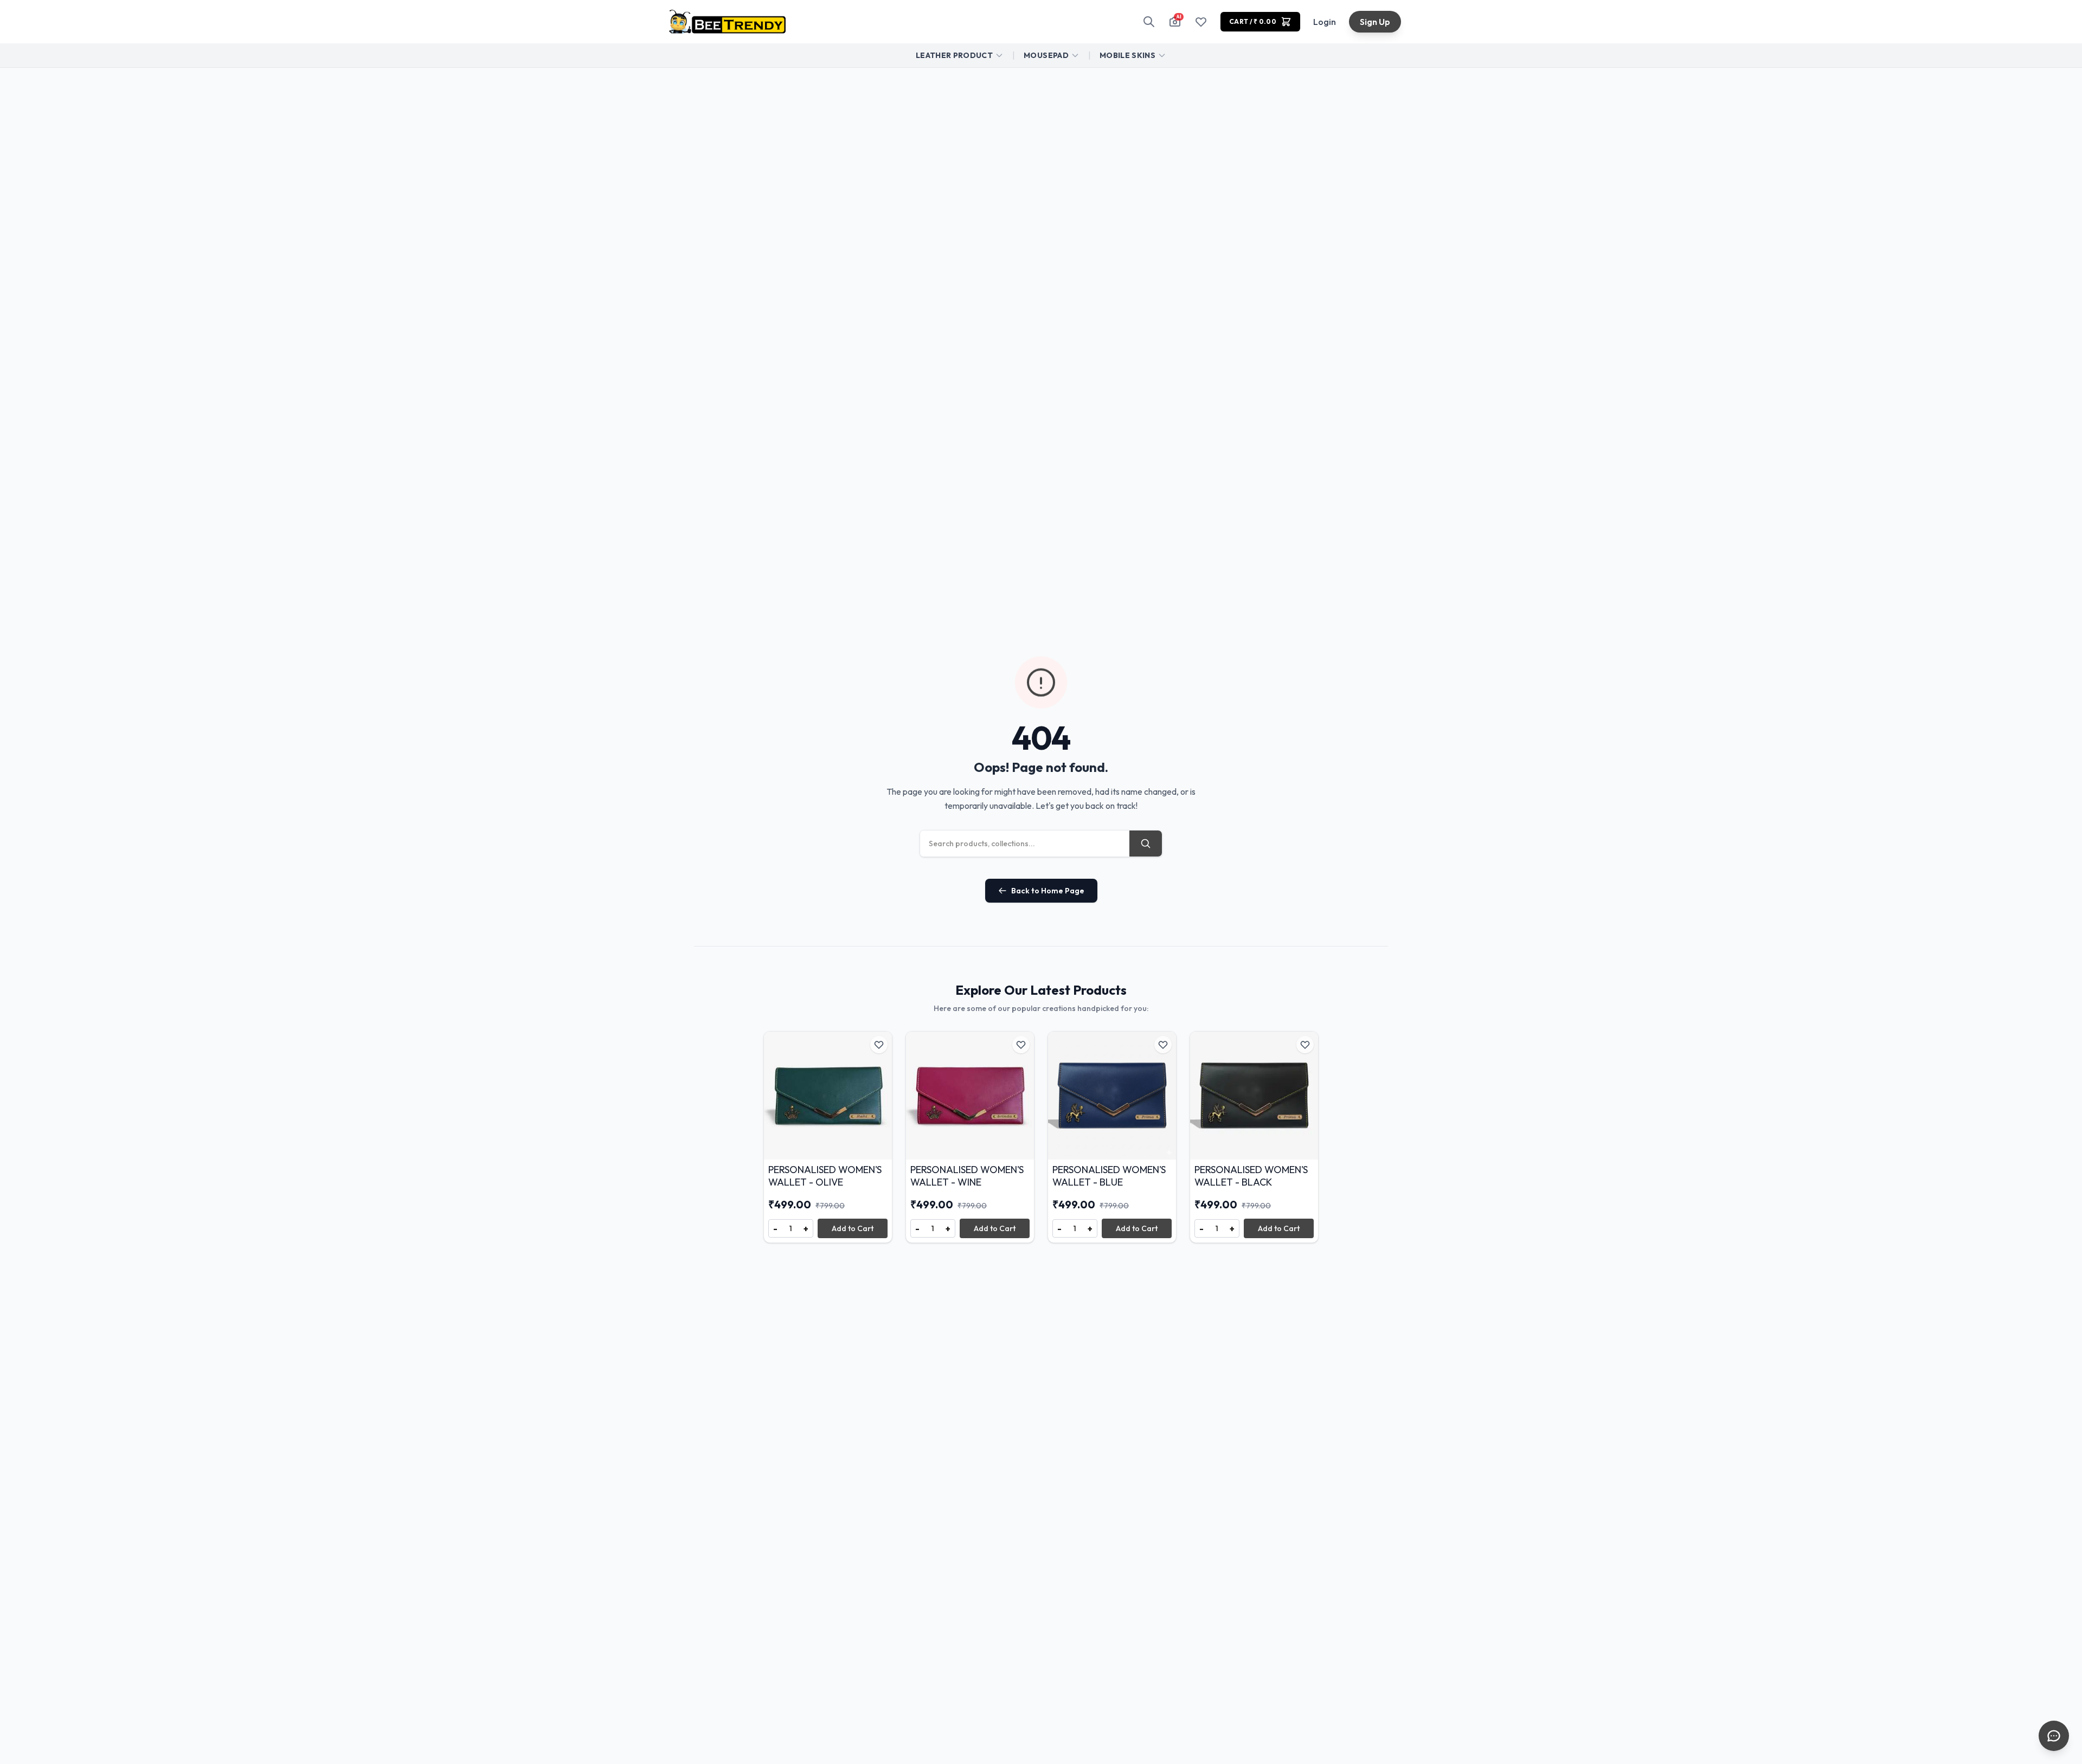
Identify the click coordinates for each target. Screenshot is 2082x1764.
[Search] (1149, 22)
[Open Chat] (2054, 1736)
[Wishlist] (1201, 22)
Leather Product (954, 55)
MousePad (1046, 55)
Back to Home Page (1048, 891)
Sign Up (1375, 22)
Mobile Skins (1127, 55)
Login (1325, 22)
